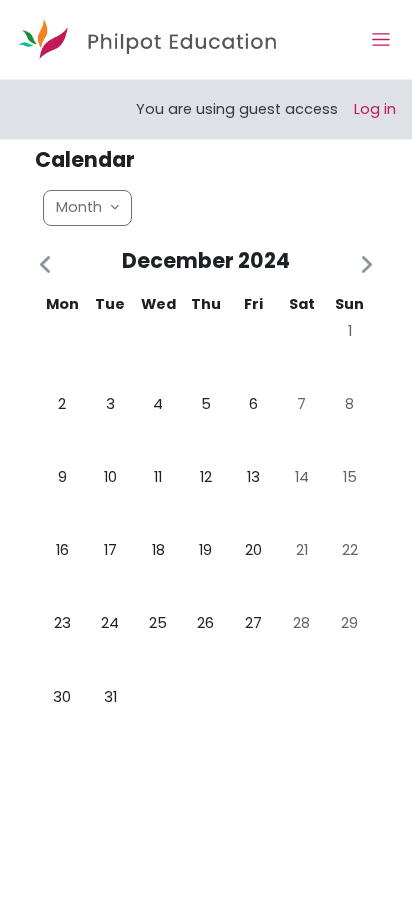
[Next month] (363, 266)
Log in (375, 109)
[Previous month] (49, 266)
